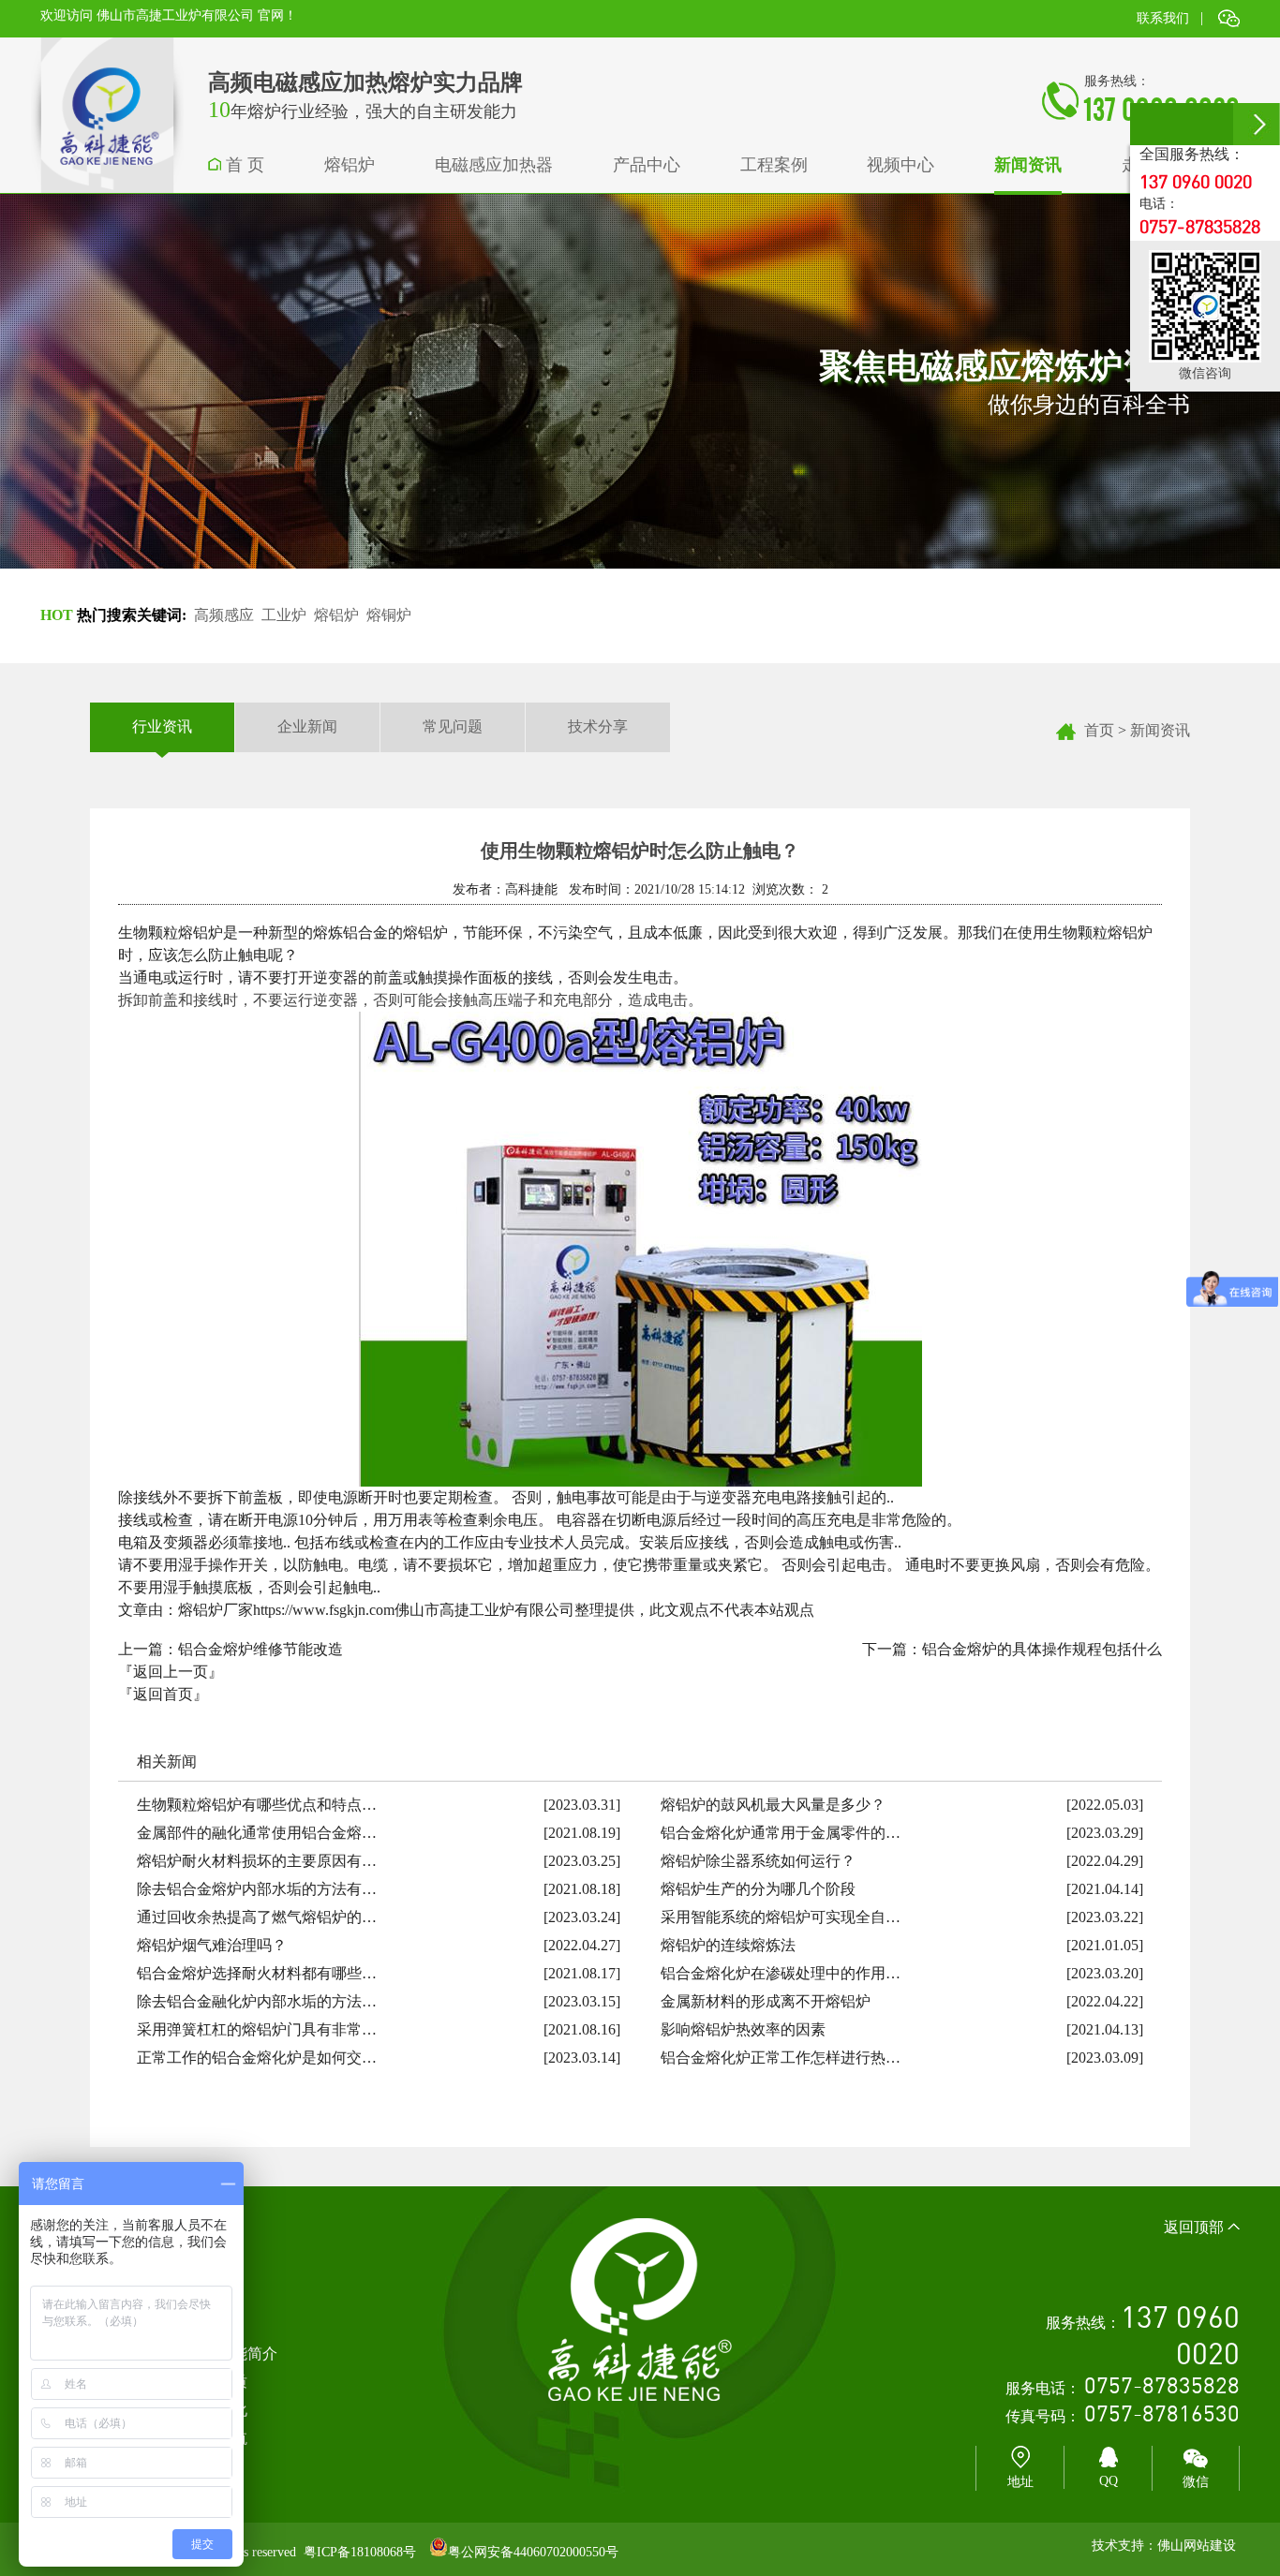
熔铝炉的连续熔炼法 (728, 1945)
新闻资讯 (1160, 730)
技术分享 (598, 726)
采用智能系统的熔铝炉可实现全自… (781, 1917)
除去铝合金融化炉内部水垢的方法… (257, 2001)
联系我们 (1163, 18)
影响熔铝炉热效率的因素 (743, 2029)
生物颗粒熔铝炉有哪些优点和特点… (257, 1805)
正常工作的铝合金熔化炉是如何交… (257, 2058)
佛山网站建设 (1197, 2546)
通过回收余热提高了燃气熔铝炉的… (257, 1917)
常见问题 (453, 726)
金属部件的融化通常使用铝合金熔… (257, 1833)
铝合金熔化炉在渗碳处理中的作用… (781, 1973)
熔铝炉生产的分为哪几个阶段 (758, 1889)
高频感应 (224, 615)
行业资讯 (162, 726)
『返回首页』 (163, 1694)
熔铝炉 (336, 615)
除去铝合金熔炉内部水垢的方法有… (257, 1889)
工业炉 (284, 615)
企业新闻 (307, 726)
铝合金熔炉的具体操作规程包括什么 (1042, 1649)
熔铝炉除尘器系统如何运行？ (758, 1861)
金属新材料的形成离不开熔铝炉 (766, 2001)
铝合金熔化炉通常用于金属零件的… (781, 1833)
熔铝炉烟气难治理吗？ (212, 1945)
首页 (1099, 730)
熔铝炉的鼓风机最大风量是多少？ (773, 1805)
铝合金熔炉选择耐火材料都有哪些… (257, 1973)
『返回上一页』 (171, 1672)
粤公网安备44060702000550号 (533, 2552)
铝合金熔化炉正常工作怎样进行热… (781, 2058)
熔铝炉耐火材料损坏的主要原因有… (257, 1861)
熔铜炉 (389, 615)
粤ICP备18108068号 (360, 2552)
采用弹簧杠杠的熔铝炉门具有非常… (257, 2029)
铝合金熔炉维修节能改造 (260, 1649)
